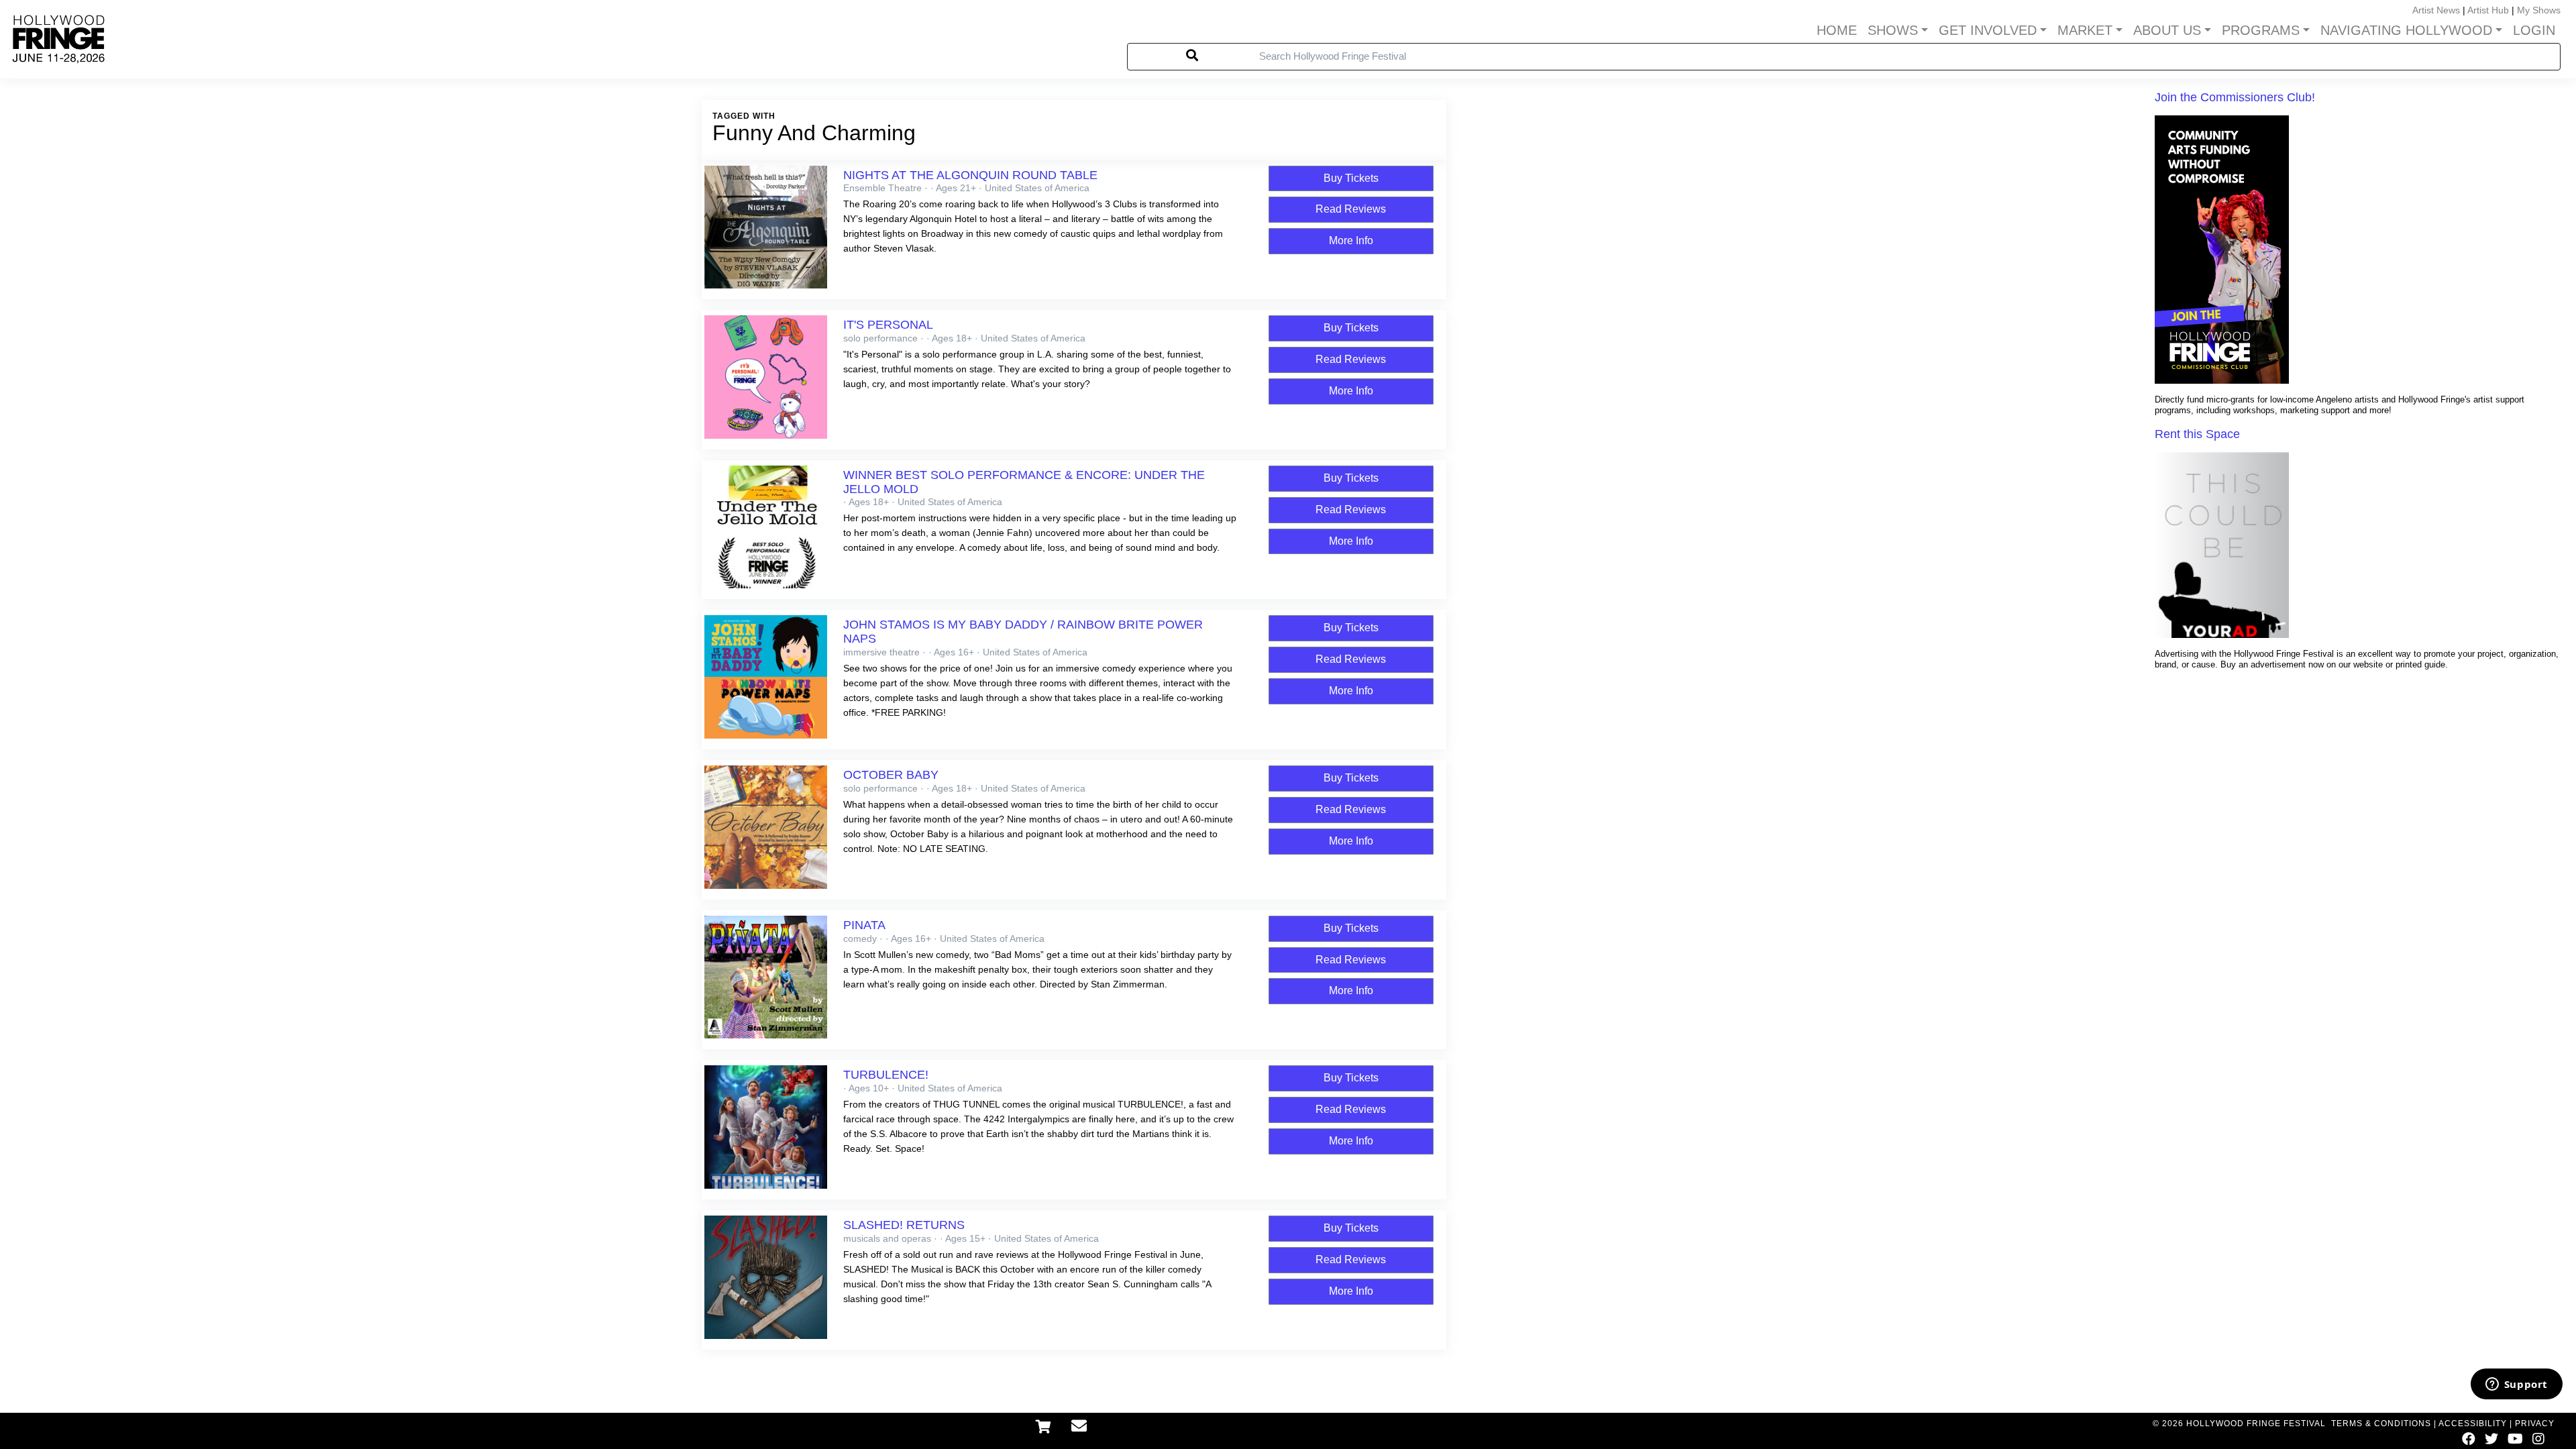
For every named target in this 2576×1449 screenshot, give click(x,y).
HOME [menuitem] (1837, 30)
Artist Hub (2488, 10)
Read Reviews (1351, 209)
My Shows (2539, 10)
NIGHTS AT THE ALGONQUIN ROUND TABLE (970, 175)
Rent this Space (2197, 434)
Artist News (2436, 10)
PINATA (864, 925)
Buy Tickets (1351, 178)
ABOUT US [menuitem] (2167, 30)
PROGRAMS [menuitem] (2261, 30)
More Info (1351, 240)
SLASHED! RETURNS (904, 1225)
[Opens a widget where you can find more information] (2516, 1385)
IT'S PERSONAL (888, 325)
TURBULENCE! (886, 1075)
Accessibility (2473, 1424)
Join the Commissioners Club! (2235, 97)
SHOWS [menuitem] (1893, 30)
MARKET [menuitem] (2085, 30)
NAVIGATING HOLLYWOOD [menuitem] (2406, 30)
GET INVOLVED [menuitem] (1988, 30)
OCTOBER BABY (891, 775)
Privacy (2535, 1424)
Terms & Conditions (2381, 1424)
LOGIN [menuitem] (2534, 30)
